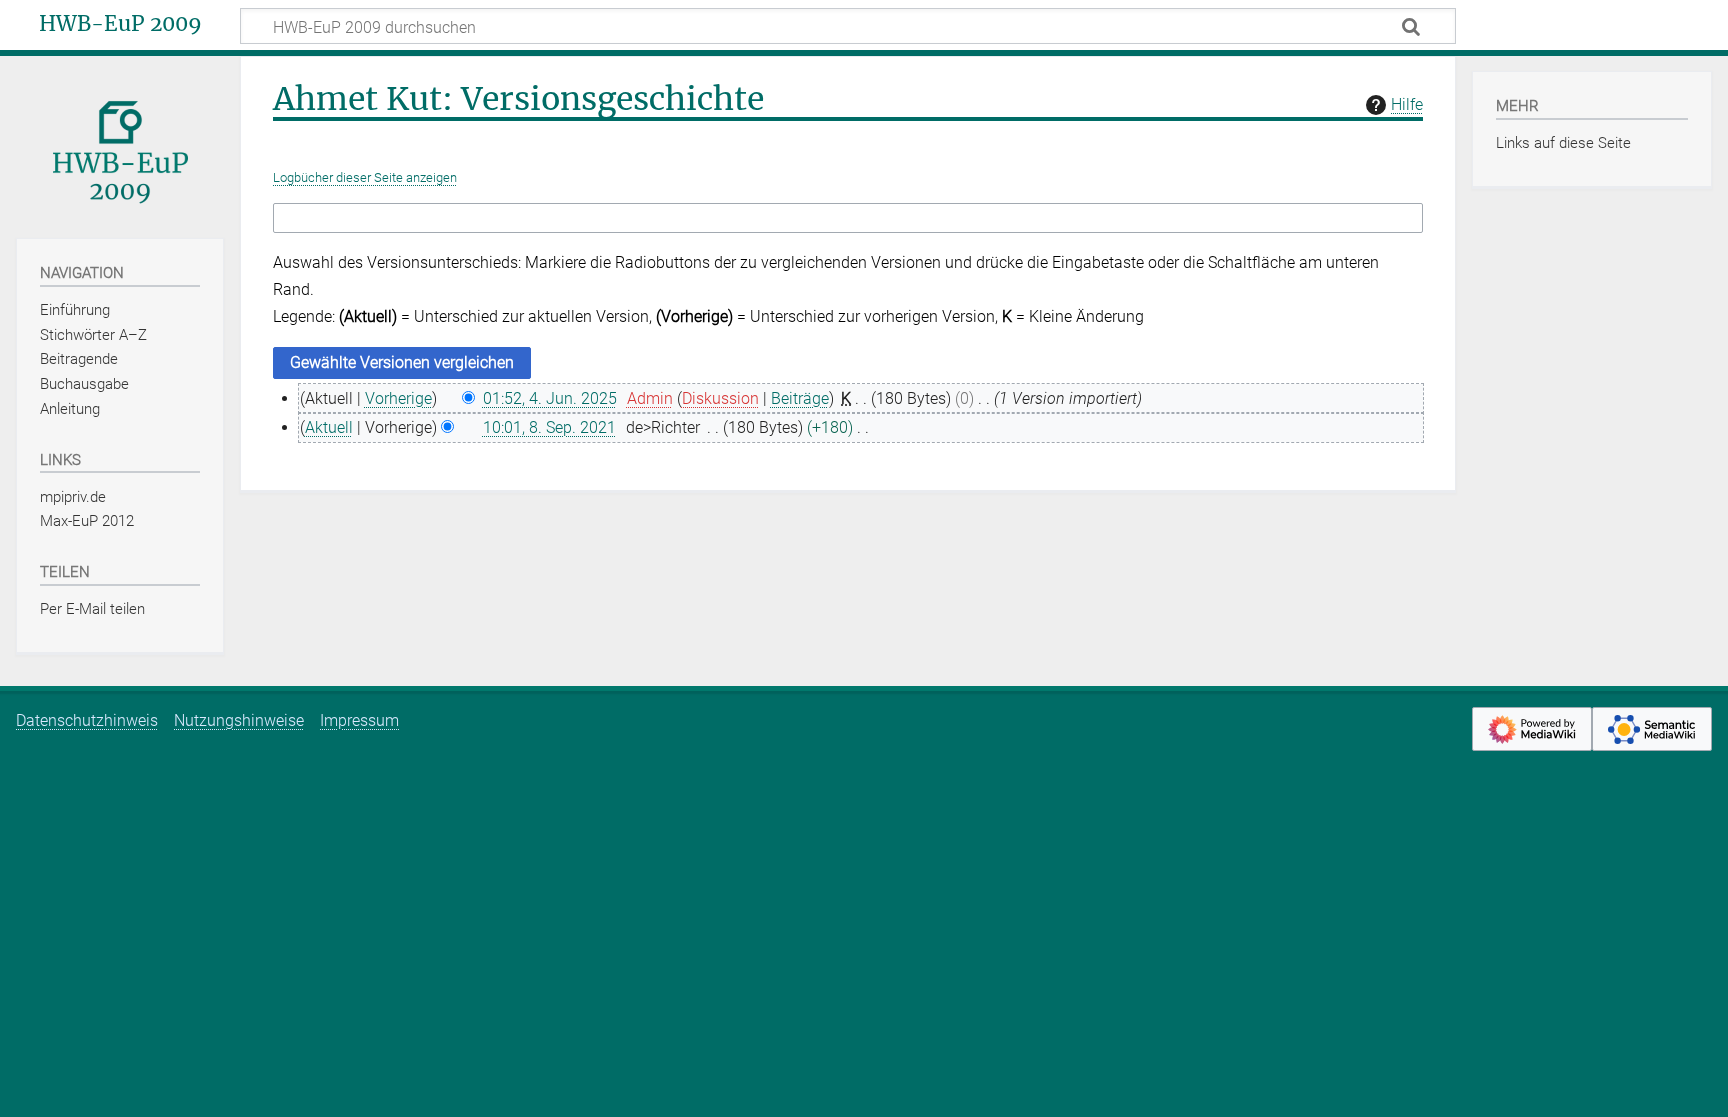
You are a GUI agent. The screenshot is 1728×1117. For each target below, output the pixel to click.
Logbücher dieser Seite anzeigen (365, 177)
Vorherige (398, 398)
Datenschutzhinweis (87, 720)
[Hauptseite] (120, 145)
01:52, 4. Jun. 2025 (550, 398)
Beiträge (800, 398)
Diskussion (720, 398)
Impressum (359, 720)
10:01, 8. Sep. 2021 (549, 427)
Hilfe (1407, 104)
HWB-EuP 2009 (120, 24)
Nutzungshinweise (239, 720)
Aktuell (329, 427)
